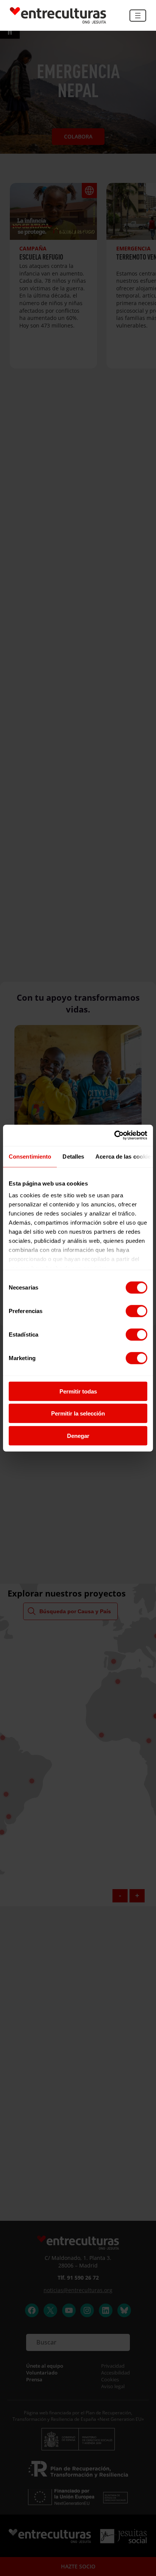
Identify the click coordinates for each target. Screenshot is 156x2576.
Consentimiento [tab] (30, 1156)
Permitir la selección (78, 1413)
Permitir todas (78, 1391)
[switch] (136, 1311)
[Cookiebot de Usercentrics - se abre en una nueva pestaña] (114, 1135)
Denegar (78, 1435)
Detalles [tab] (73, 1156)
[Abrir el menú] (138, 16)
